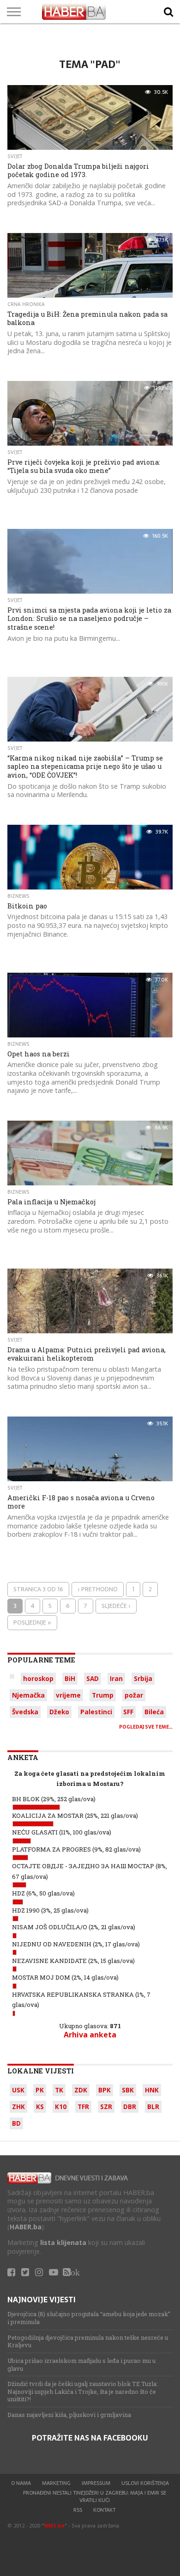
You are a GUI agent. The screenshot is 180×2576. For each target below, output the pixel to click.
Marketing (56, 2483)
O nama (21, 2483)
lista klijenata (63, 2242)
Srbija (143, 1678)
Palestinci (96, 1712)
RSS (78, 2510)
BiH (70, 1678)
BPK (105, 2090)
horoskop (38, 1678)
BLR (153, 2107)
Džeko (59, 1712)
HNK (152, 2090)
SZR (106, 2107)
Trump (103, 1695)
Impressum (96, 2483)
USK (18, 2090)
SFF (128, 1712)
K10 (61, 2107)
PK (40, 2090)
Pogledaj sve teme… (146, 1727)
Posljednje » (32, 1622)
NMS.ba (54, 2525)
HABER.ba (26, 2227)
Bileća (154, 1712)
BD (16, 2123)
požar (134, 1695)
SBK (128, 2090)
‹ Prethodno (98, 1589)
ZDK (81, 2090)
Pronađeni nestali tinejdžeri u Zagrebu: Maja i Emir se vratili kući (95, 2496)
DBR (130, 2107)
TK (59, 2090)
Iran (116, 1678)
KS (40, 2107)
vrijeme (68, 1695)
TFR (83, 2107)
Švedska (25, 1712)
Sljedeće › (116, 1606)
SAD (93, 1678)
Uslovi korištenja (145, 2483)
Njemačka (28, 1695)
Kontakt (104, 2510)
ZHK (18, 2107)
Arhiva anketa (90, 2035)
